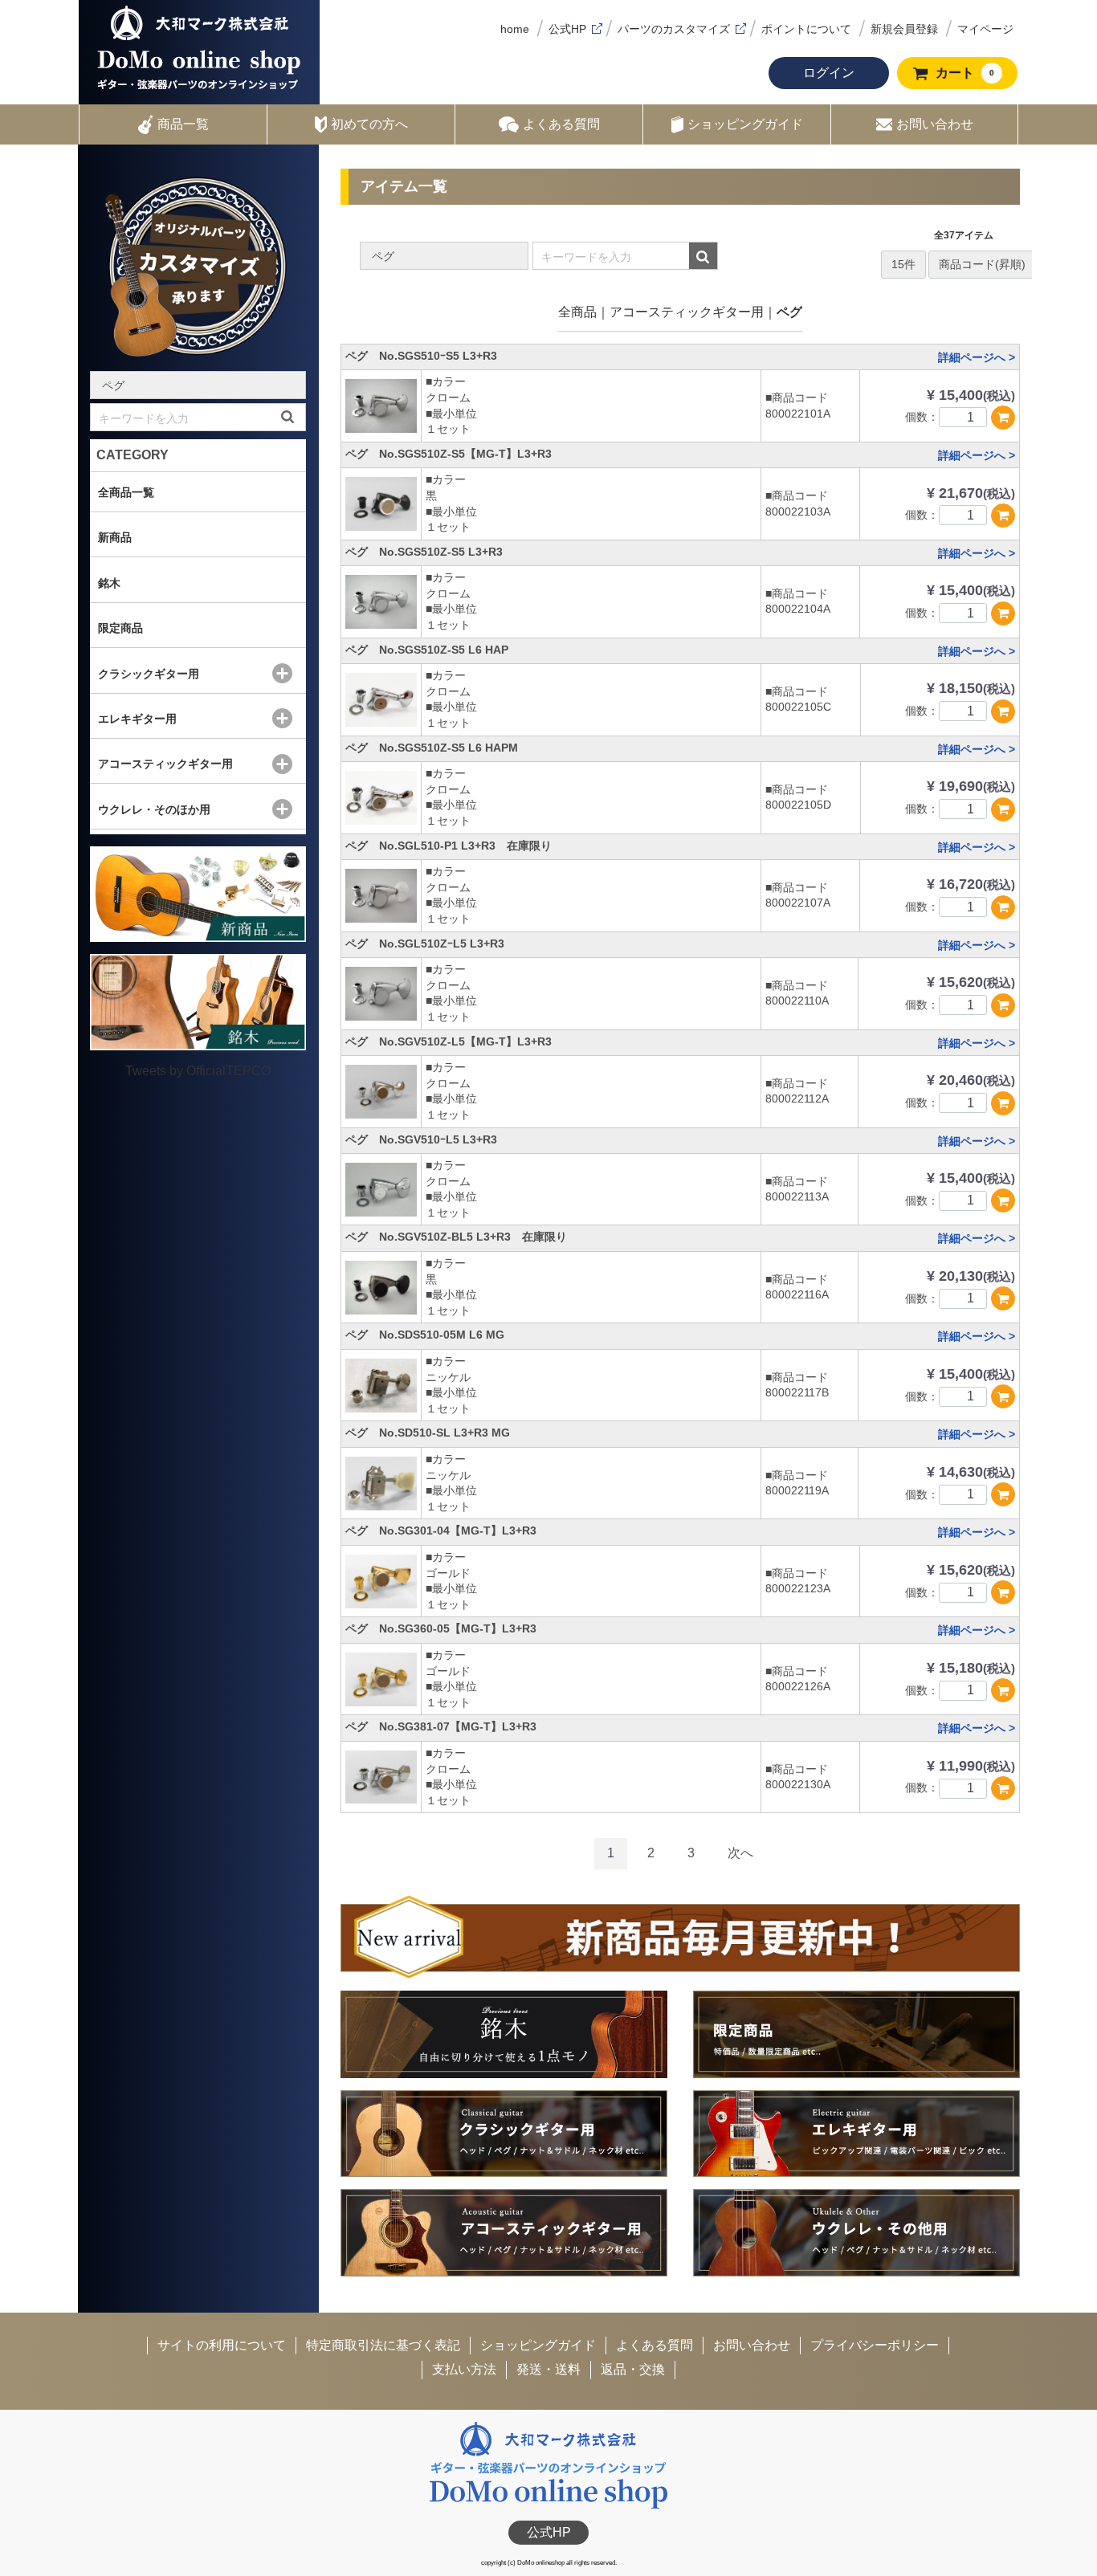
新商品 (115, 537)
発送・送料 (548, 2369)
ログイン (829, 73)
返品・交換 (633, 2369)
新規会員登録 (904, 29)
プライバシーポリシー (875, 2345)
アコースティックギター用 (687, 312)
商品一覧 (183, 124)
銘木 (109, 583)
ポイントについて (806, 29)
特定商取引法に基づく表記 (383, 2345)
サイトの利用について (222, 2345)
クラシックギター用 (149, 674)
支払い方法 (464, 2369)
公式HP (567, 29)
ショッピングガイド (745, 124)
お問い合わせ (935, 124)
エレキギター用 (137, 719)
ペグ (789, 312)
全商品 (577, 312)
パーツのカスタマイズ (674, 29)
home (515, 29)
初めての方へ (369, 124)
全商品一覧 (126, 492)
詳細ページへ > (977, 357)
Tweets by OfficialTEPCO (198, 1071)
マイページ (985, 29)
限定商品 (120, 628)
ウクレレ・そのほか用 (154, 809)
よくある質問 (561, 124)
